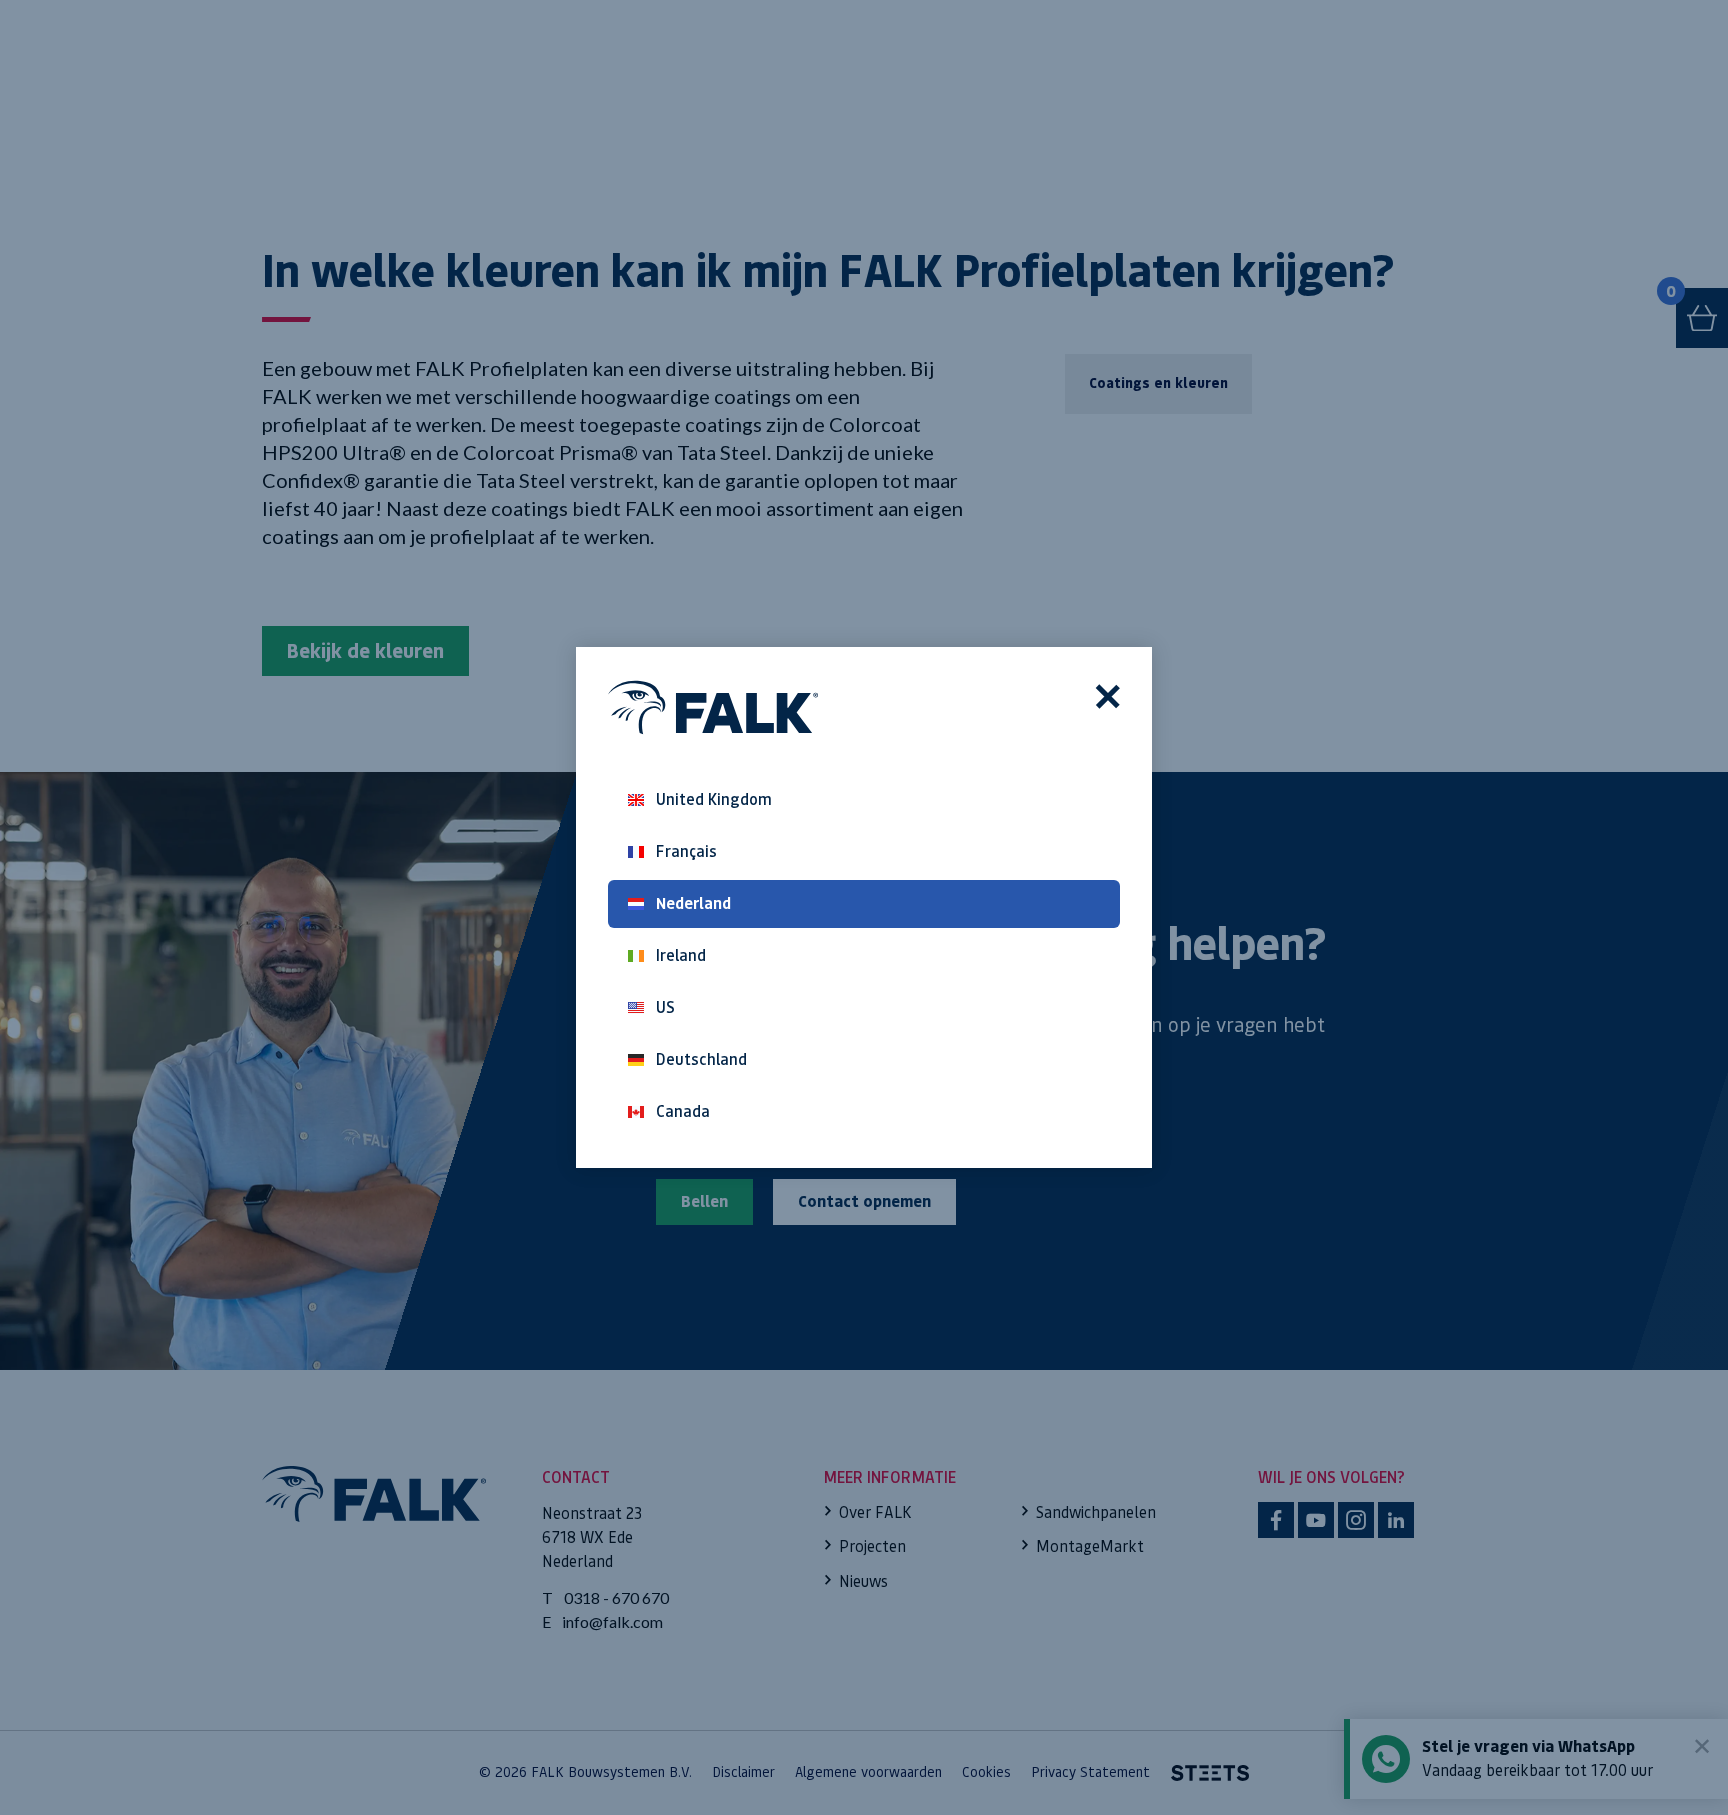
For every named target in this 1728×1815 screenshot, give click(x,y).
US (665, 1007)
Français (686, 851)
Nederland (693, 903)
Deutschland (701, 1059)
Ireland (681, 955)
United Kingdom (714, 799)
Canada (683, 1111)
